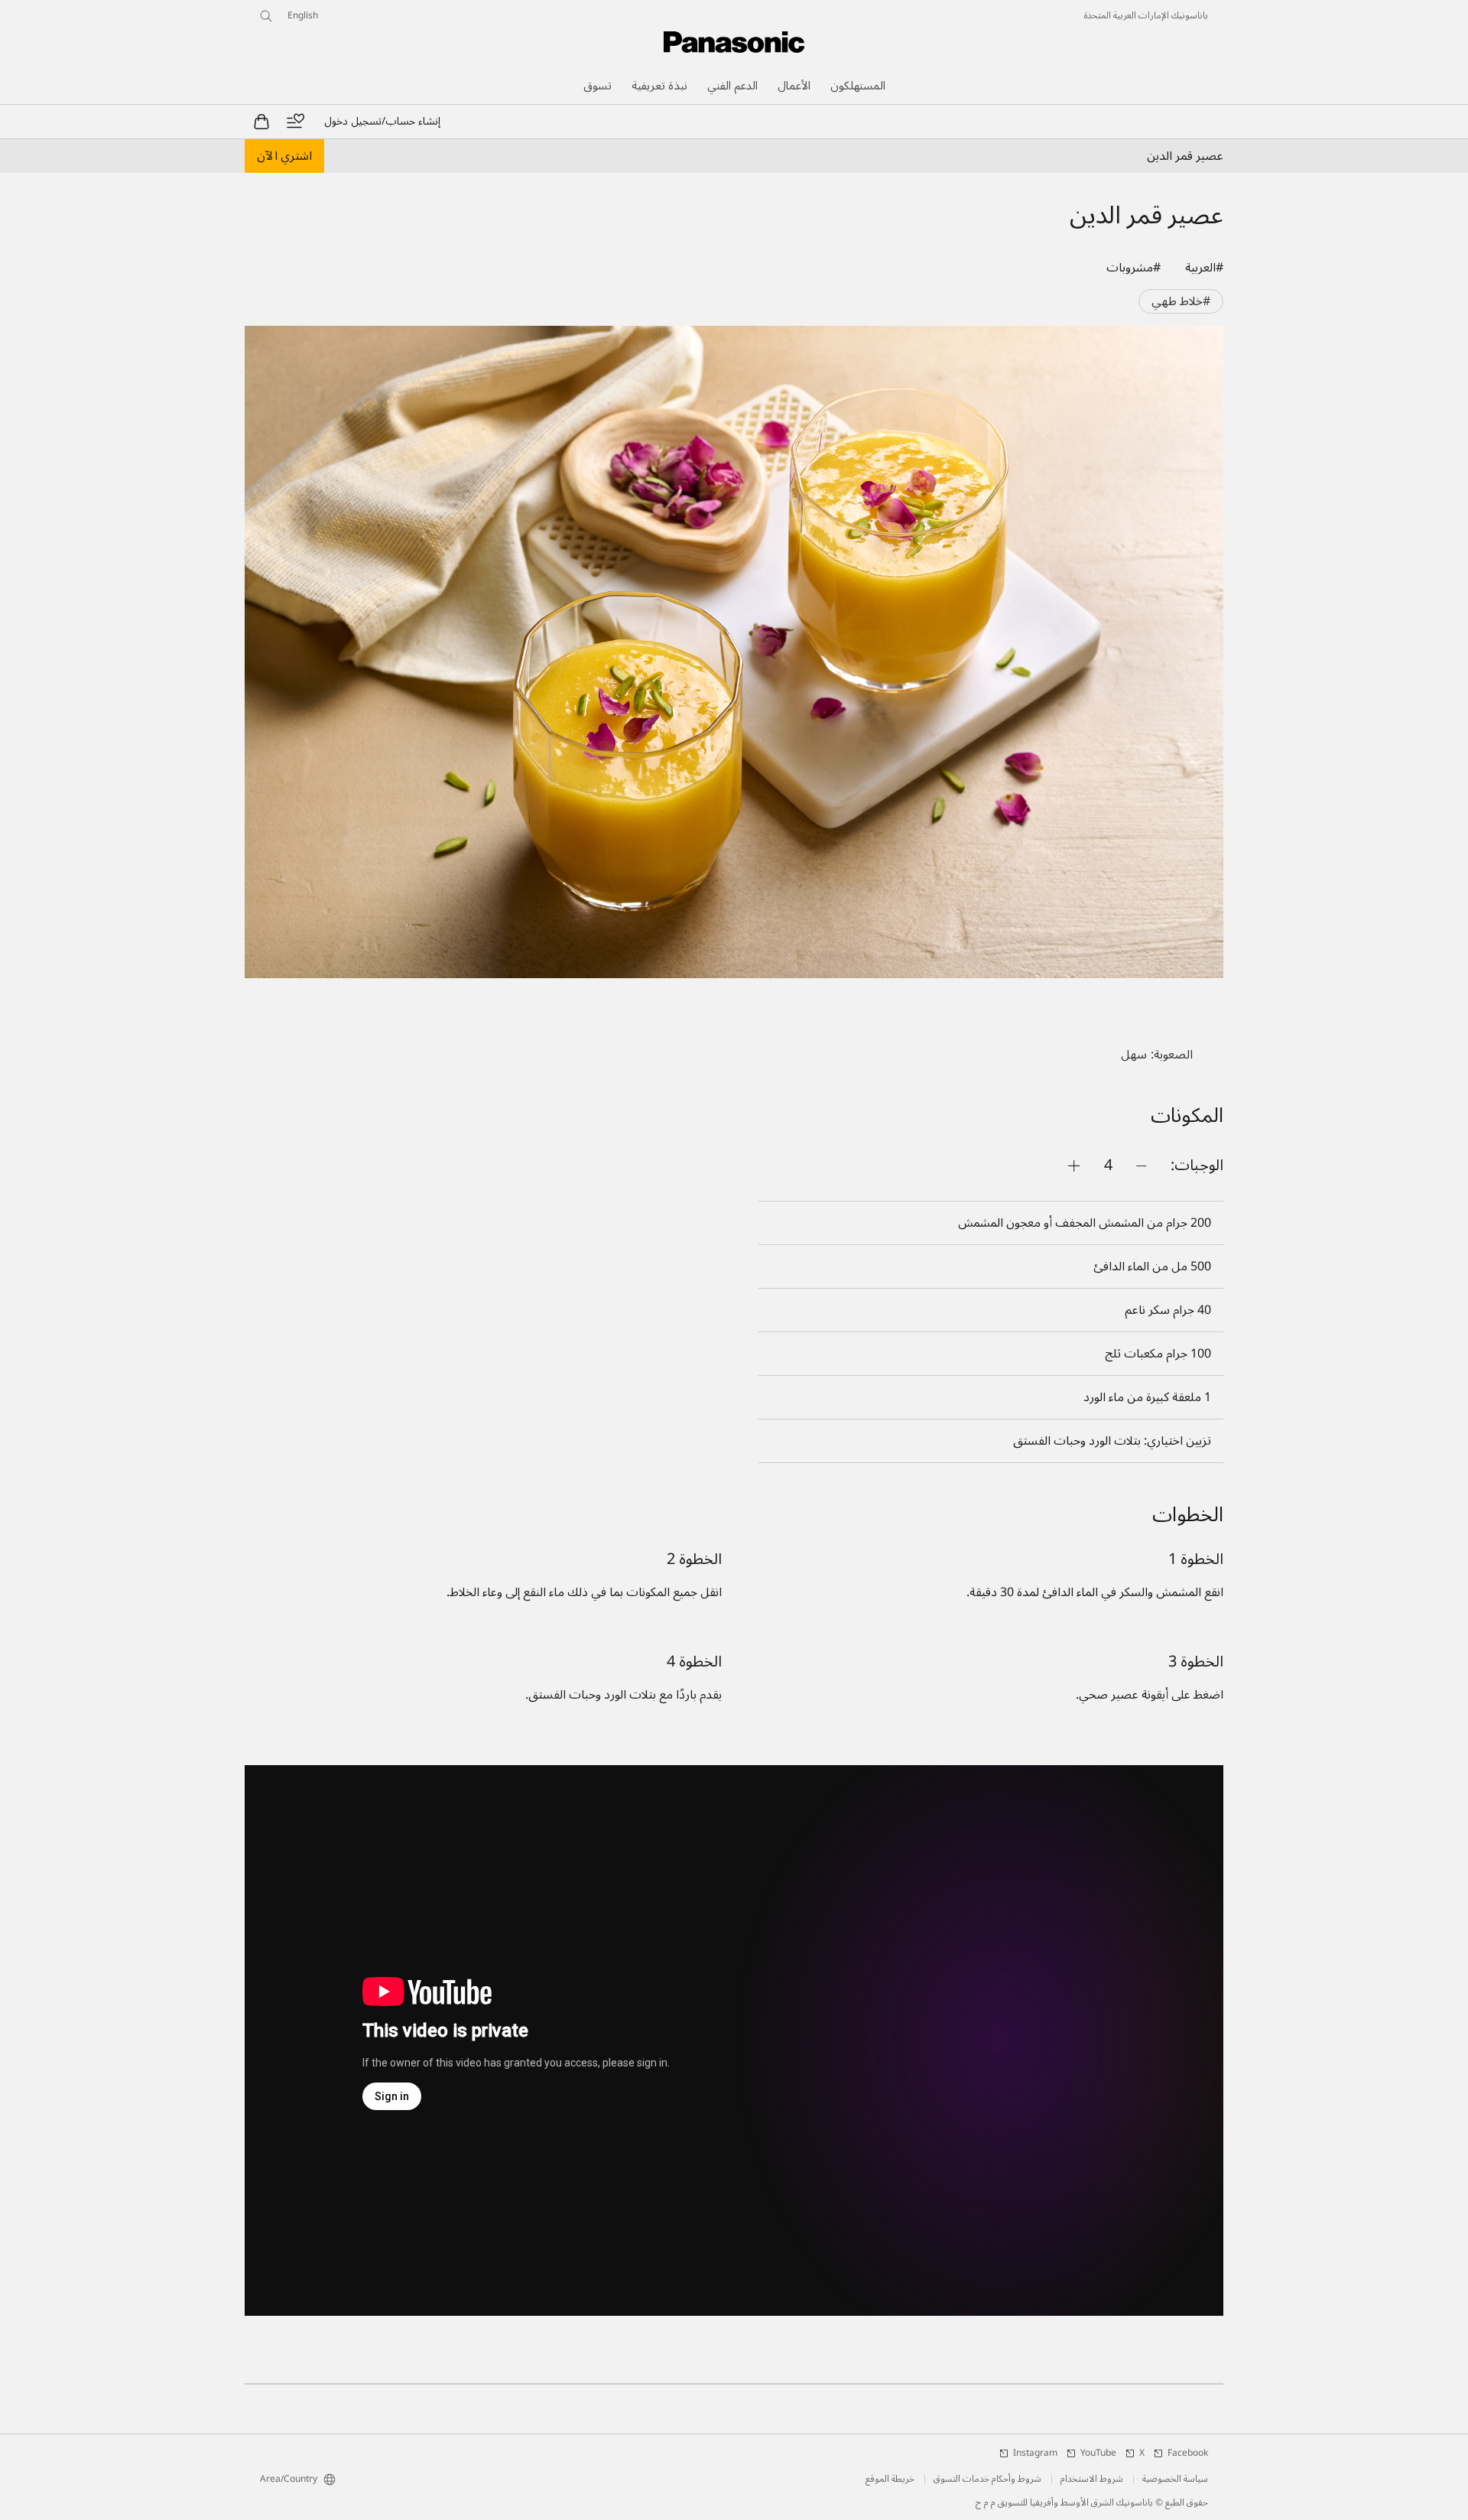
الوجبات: (1197, 1166)
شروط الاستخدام (1092, 2479)
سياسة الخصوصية (1175, 2479)
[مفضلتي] (295, 122)
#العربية (1204, 268)
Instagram (1035, 2453)
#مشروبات (1133, 268)
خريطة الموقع (890, 2479)
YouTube (1098, 2453)
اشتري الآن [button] (284, 156)
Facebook (1188, 2453)
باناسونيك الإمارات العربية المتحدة (1146, 16)
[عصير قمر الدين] (734, 652)
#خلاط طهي (1181, 301)
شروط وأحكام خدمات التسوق (987, 2479)
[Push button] (1142, 1166)
